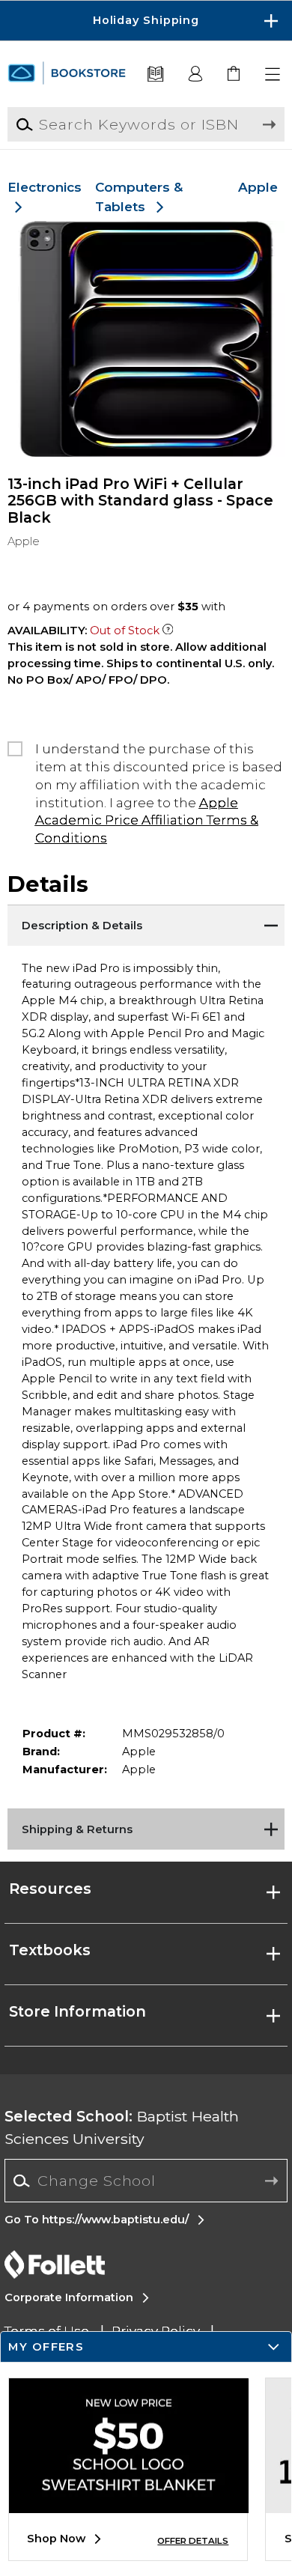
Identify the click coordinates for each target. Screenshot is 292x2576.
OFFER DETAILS (193, 2541)
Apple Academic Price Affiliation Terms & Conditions (147, 820)
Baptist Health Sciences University (122, 2127)
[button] (146, 21)
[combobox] (146, 2181)
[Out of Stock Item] (168, 631)
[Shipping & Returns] (146, 1827)
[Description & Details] (146, 923)
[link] (235, 75)
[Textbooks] (155, 75)
